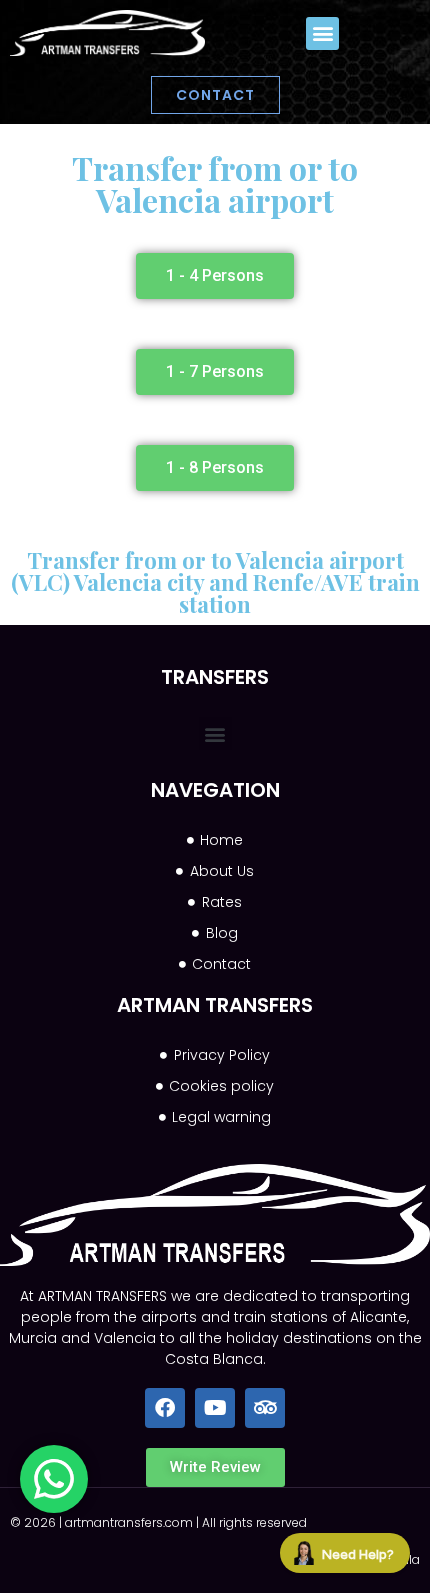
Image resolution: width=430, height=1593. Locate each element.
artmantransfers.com (129, 1522)
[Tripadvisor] (265, 1408)
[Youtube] (215, 1408)
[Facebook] (165, 1408)
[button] (322, 33)
